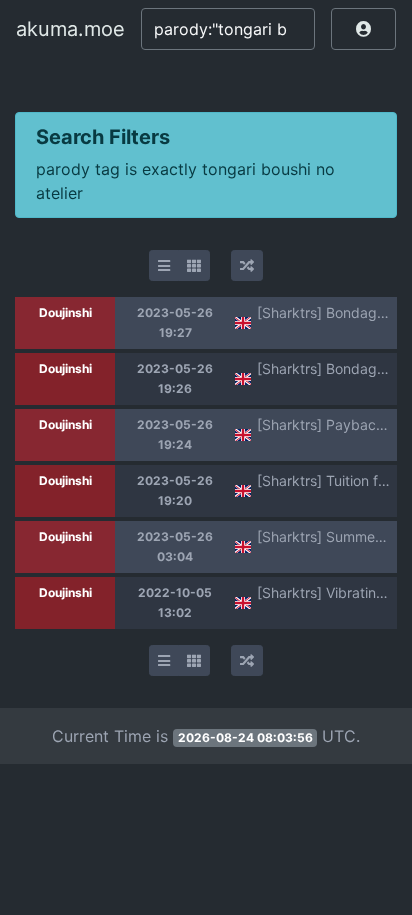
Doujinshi (65, 312)
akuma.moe (70, 29)
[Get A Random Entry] (247, 265)
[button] (363, 29)
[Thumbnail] (194, 265)
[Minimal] (164, 265)
